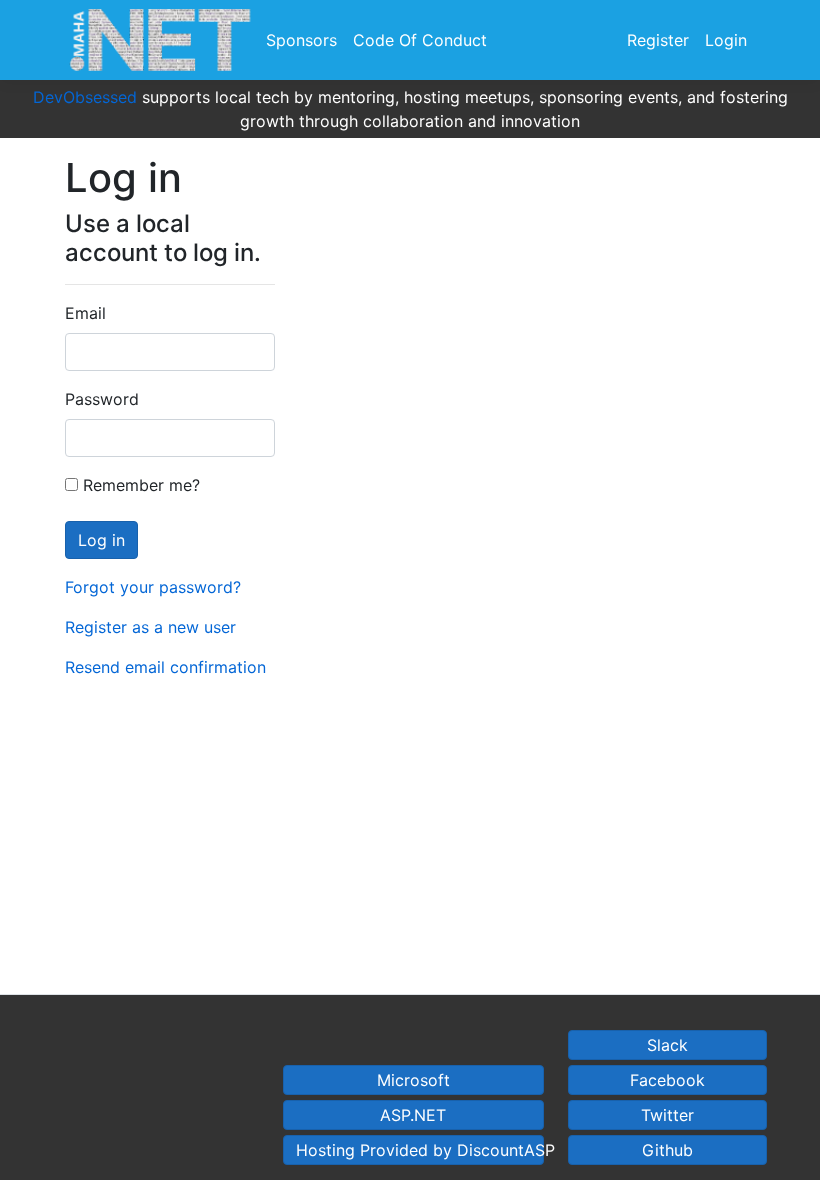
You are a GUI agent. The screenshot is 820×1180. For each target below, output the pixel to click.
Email (85, 313)
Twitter (667, 1115)
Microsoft (413, 1080)
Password (102, 399)
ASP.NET (413, 1115)
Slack (667, 1045)
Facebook (667, 1080)
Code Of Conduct (420, 40)
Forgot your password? (153, 587)
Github (667, 1150)
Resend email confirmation (165, 667)
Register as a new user (150, 627)
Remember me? (139, 485)
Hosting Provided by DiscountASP (420, 1150)
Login (726, 40)
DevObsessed (85, 97)
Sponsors (301, 40)
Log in (101, 540)
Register (658, 40)
